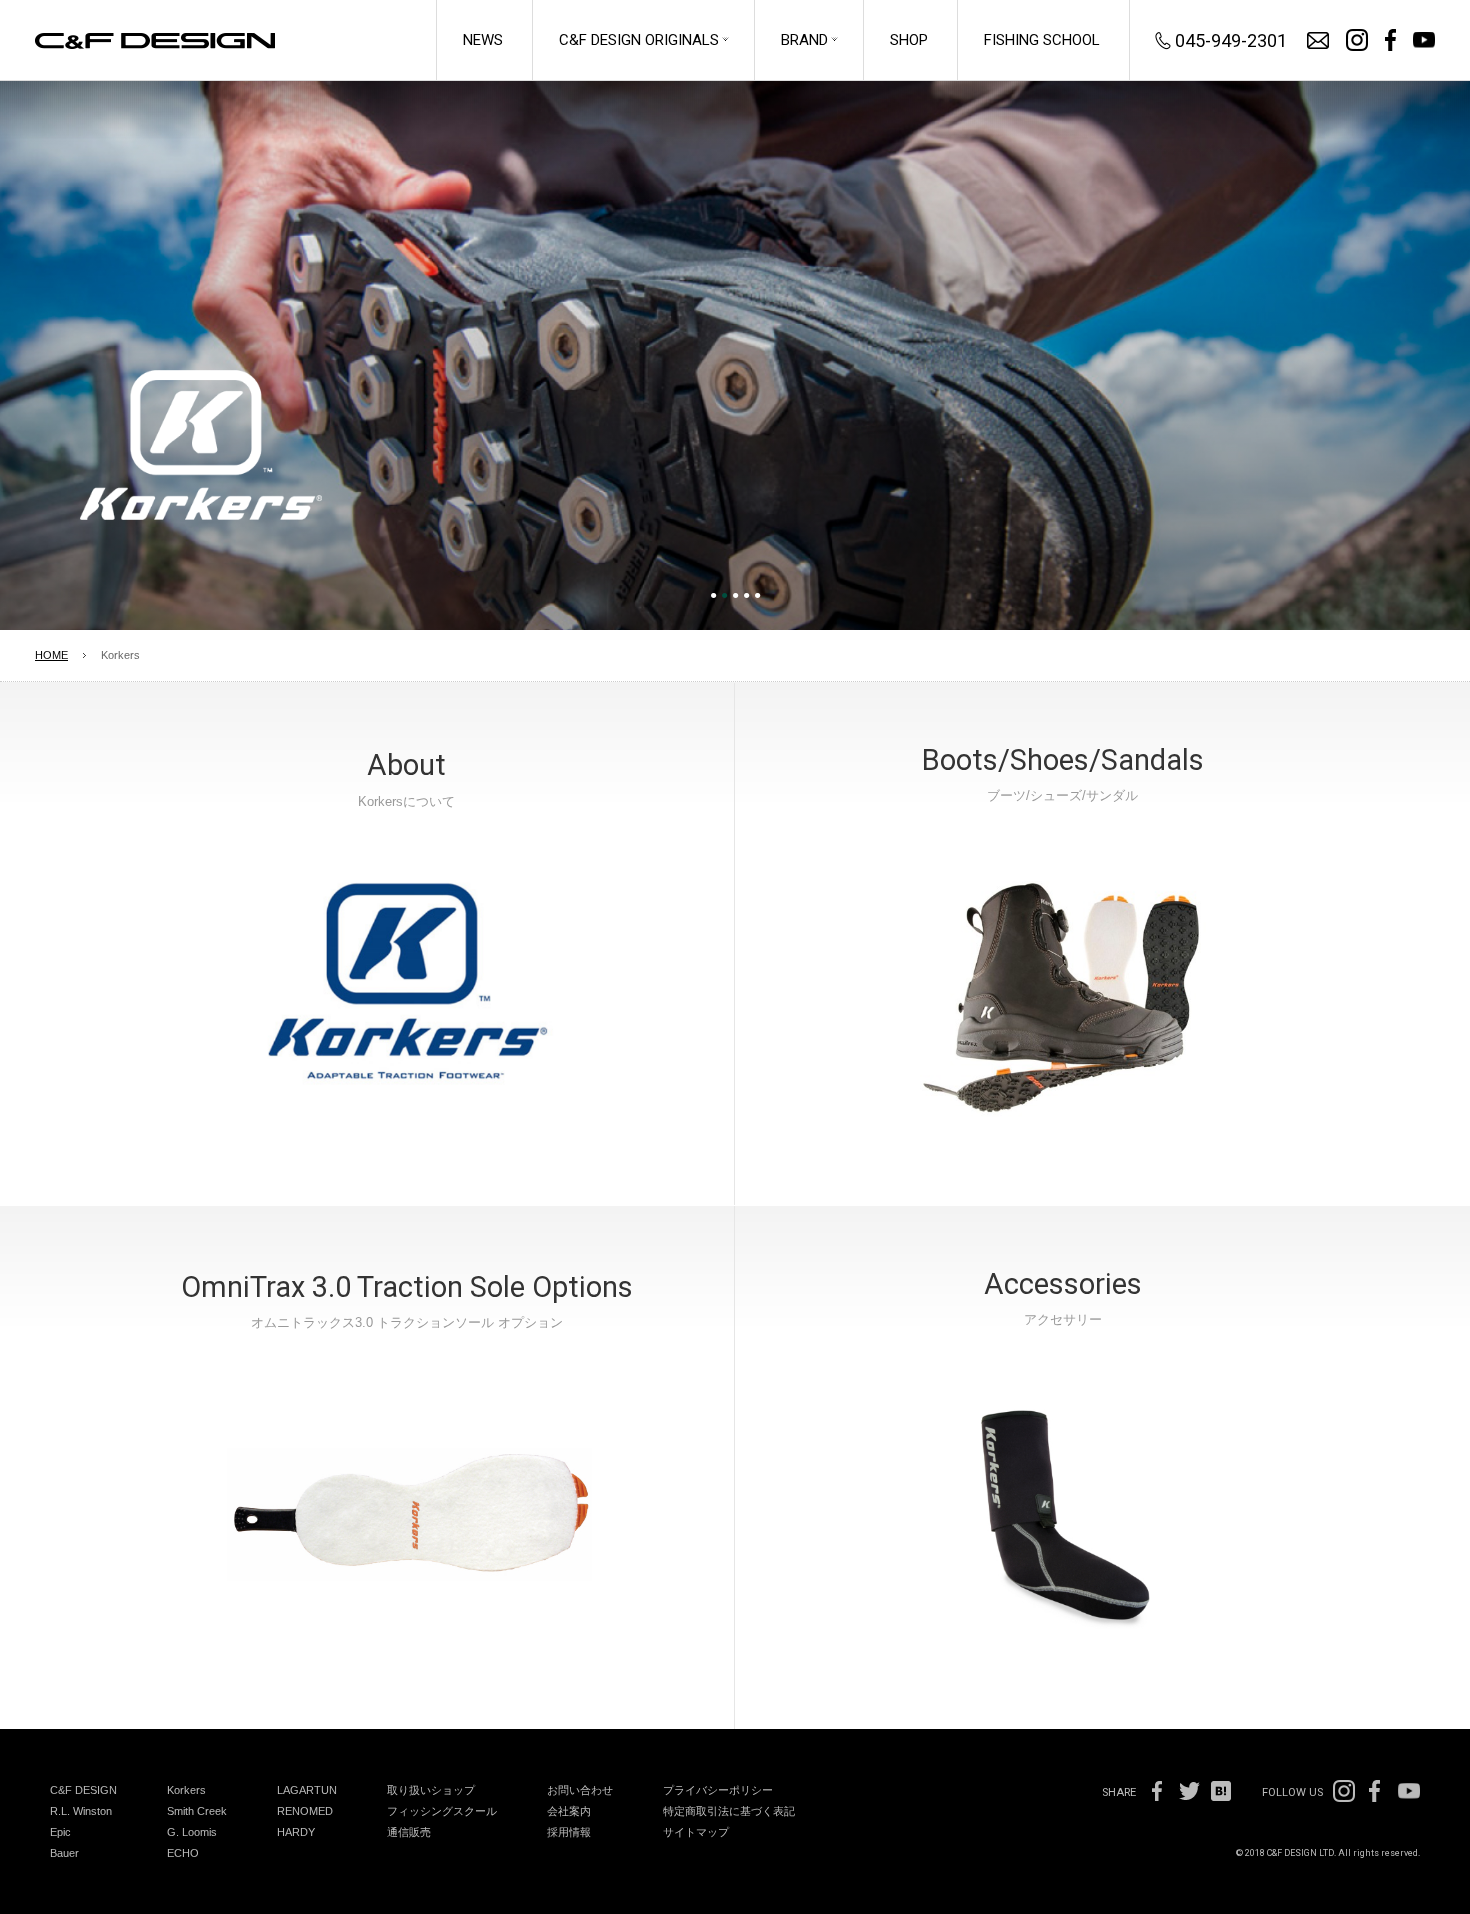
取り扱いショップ (431, 1790)
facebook (1390, 40)
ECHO (183, 1853)
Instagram (1357, 40)
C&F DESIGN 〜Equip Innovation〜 (155, 41)
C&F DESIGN (83, 1790)
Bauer (64, 1853)
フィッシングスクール (442, 1811)
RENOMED (305, 1811)
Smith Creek (197, 1811)
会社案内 (569, 1811)
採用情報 (569, 1832)
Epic (60, 1832)
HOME (51, 655)
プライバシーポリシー (718, 1790)
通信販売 (409, 1832)
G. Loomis (192, 1832)
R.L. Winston (81, 1811)
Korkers (186, 1790)
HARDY (296, 1832)
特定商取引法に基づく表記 (729, 1811)
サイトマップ (696, 1832)
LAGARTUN (307, 1790)
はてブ (1221, 1791)
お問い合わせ (1318, 40)
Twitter (1189, 1791)
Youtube (1424, 40)
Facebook (1157, 1791)
